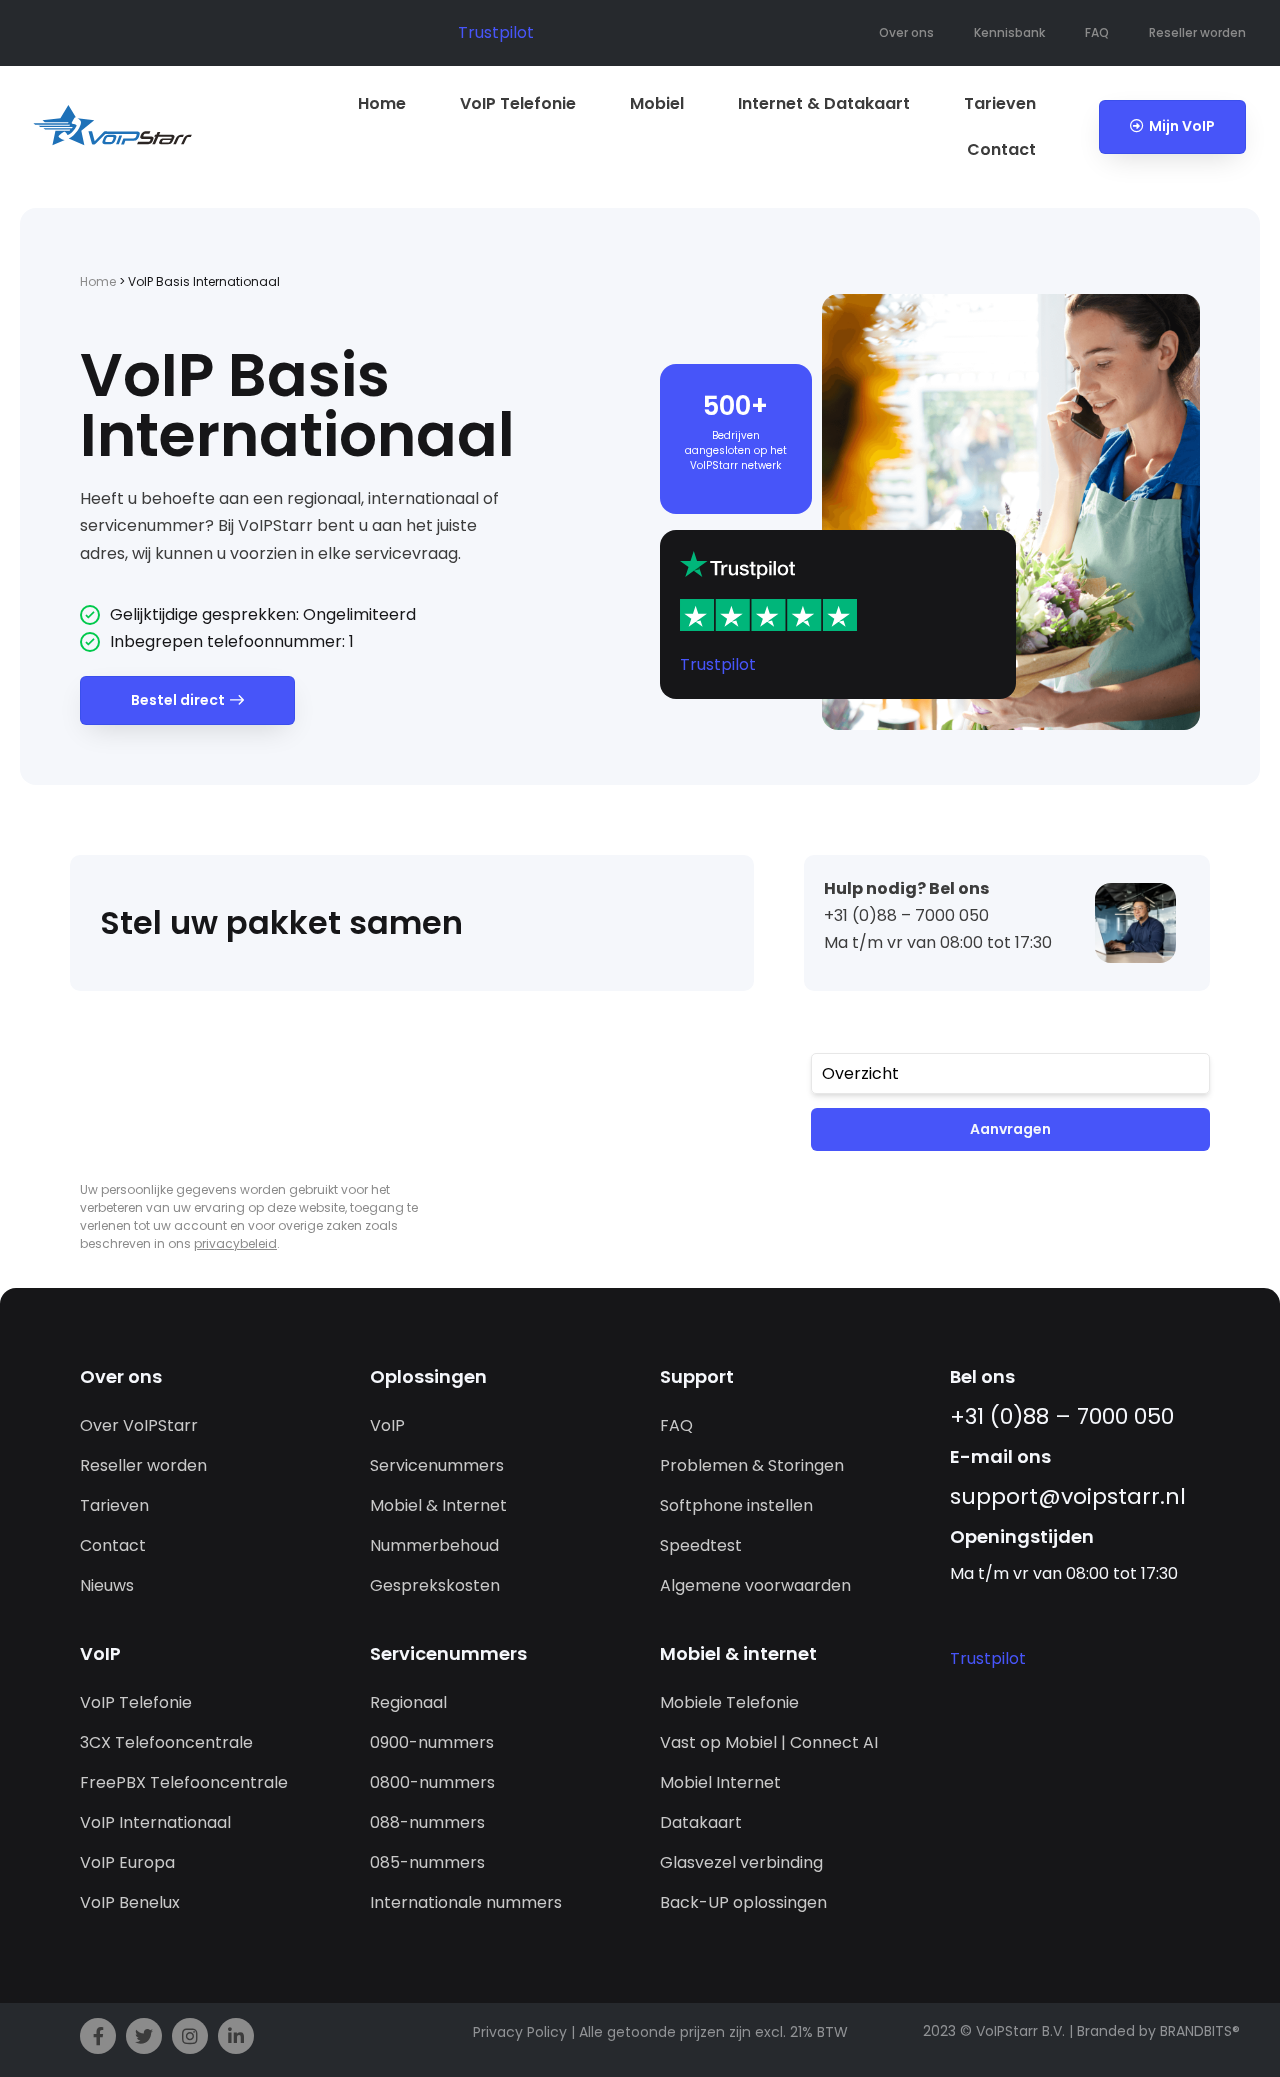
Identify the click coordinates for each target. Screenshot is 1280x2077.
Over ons (906, 32)
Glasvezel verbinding (741, 1862)
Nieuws (107, 1585)
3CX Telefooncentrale (166, 1742)
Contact (1001, 149)
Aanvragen (1010, 1129)
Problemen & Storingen (752, 1465)
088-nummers (427, 1822)
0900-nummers (432, 1742)
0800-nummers (432, 1782)
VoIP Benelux (130, 1902)
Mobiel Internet (720, 1782)
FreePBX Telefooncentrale (184, 1782)
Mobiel (657, 103)
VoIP (387, 1425)
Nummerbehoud (434, 1545)
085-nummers (427, 1862)
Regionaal (408, 1702)
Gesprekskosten (435, 1585)
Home (382, 103)
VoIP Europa (127, 1862)
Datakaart (701, 1822)
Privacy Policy (520, 2032)
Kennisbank (1009, 32)
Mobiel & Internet (438, 1505)
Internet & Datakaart (824, 103)
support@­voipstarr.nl (1068, 1496)
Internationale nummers (466, 1902)
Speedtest (701, 1545)
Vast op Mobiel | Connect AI (769, 1742)
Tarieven (1000, 103)
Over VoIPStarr (139, 1425)
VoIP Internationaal (155, 1822)
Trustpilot (496, 32)
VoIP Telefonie (518, 103)
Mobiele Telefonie (729, 1702)
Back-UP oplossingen (743, 1902)
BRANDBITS (1196, 2031)
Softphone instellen (736, 1505)
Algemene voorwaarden (755, 1585)
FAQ (1097, 32)
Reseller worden (1197, 32)
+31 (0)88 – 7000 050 (1062, 1416)
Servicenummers (437, 1465)
